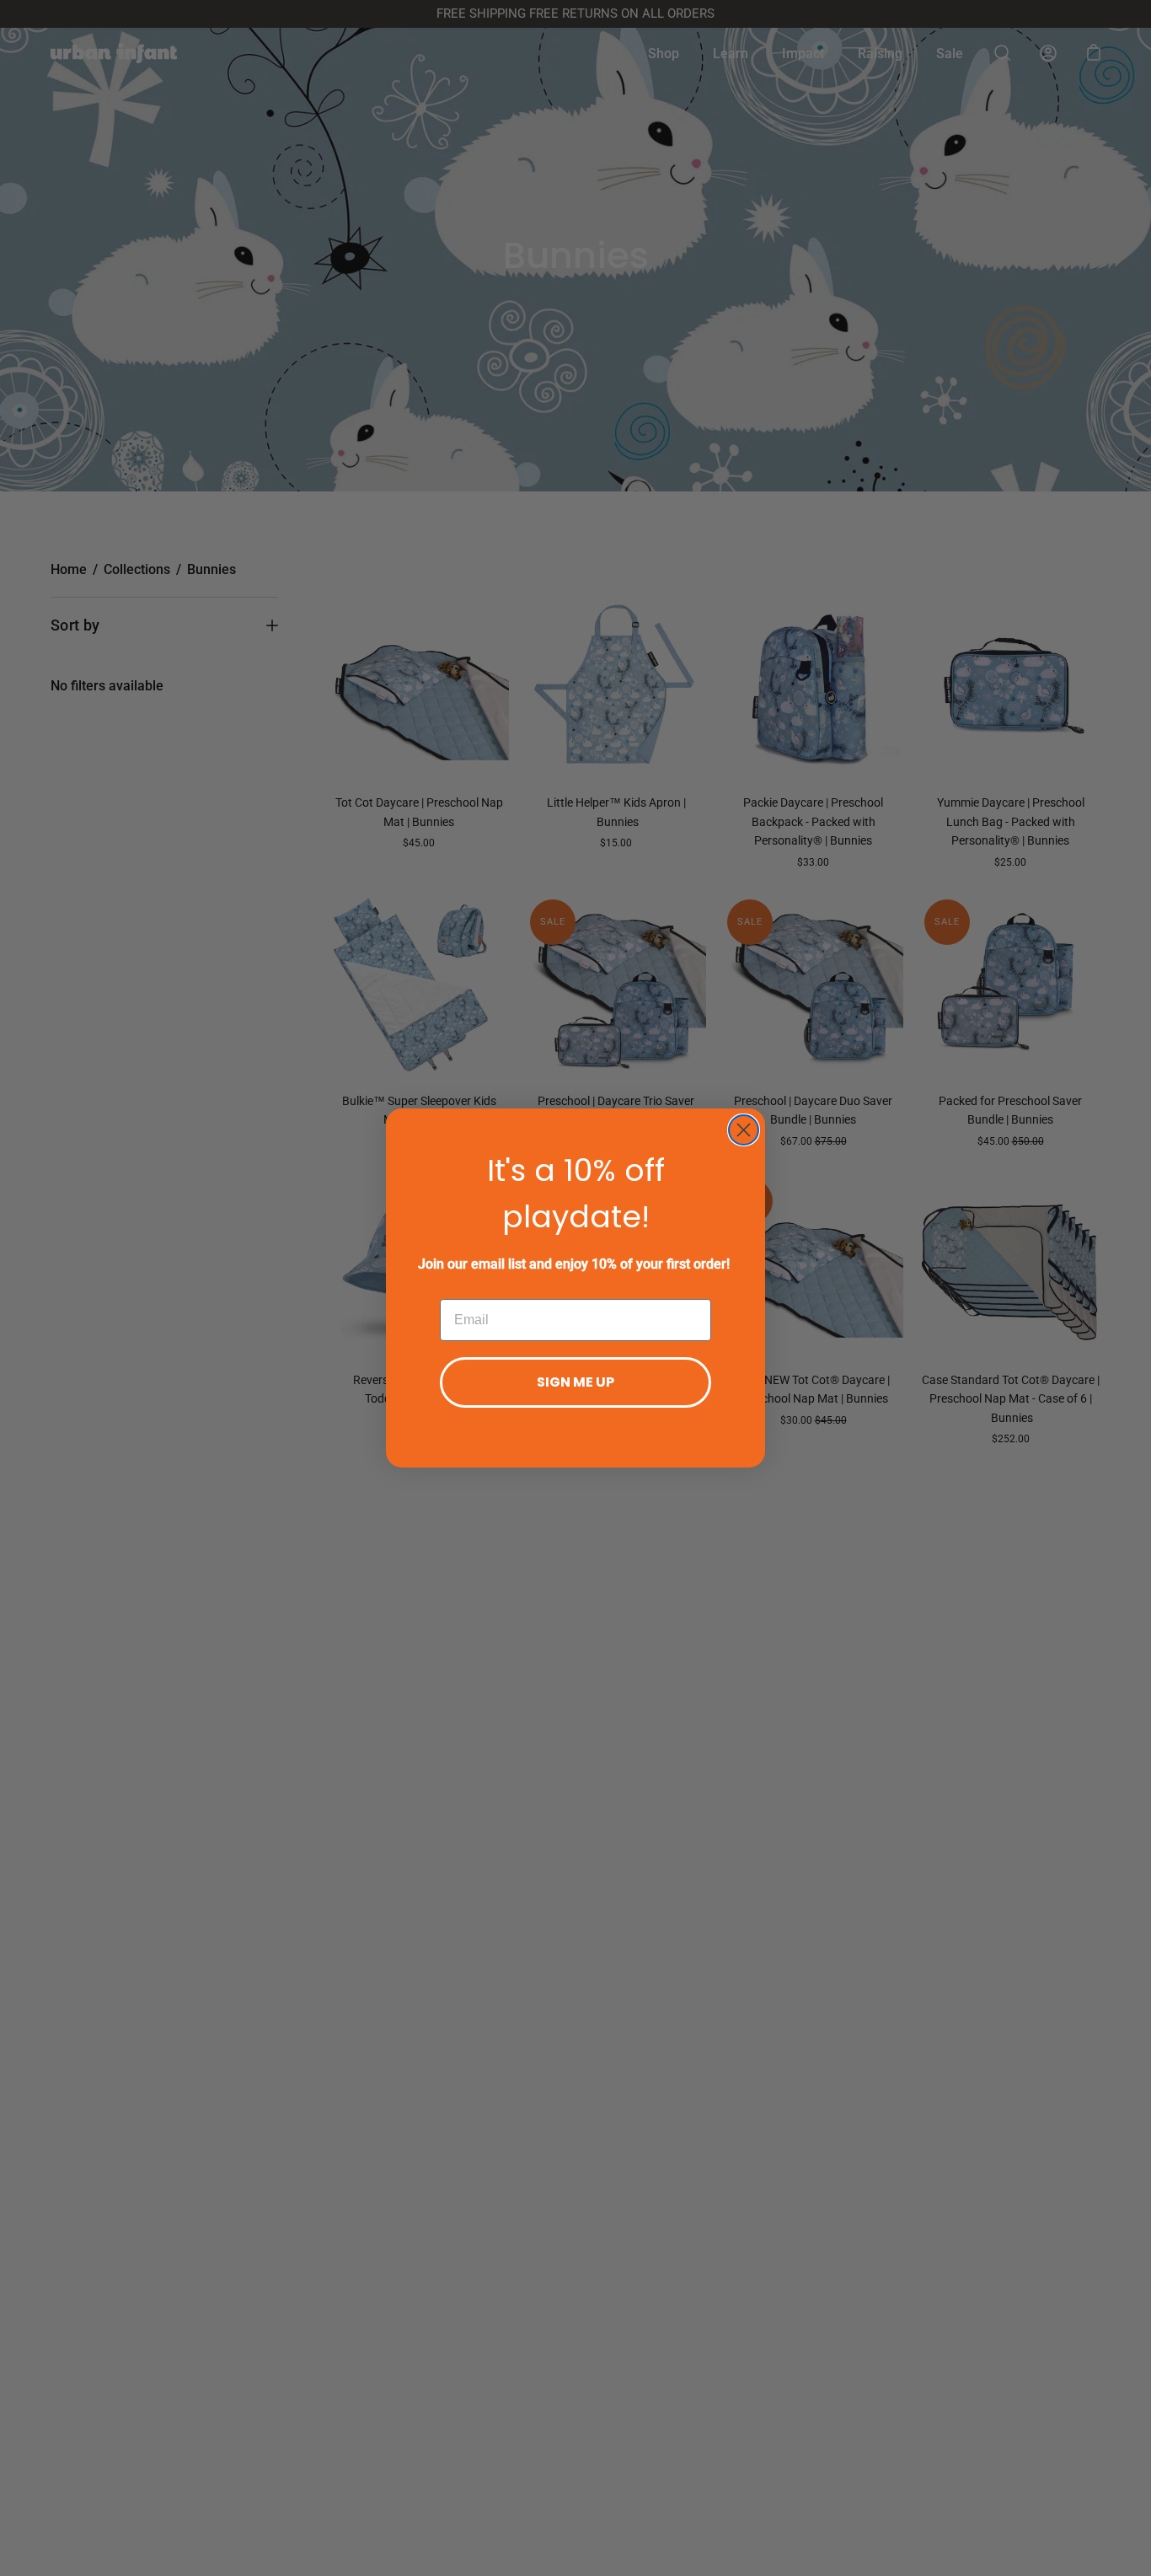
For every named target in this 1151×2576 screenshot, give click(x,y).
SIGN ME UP (575, 1382)
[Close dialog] (744, 1130)
